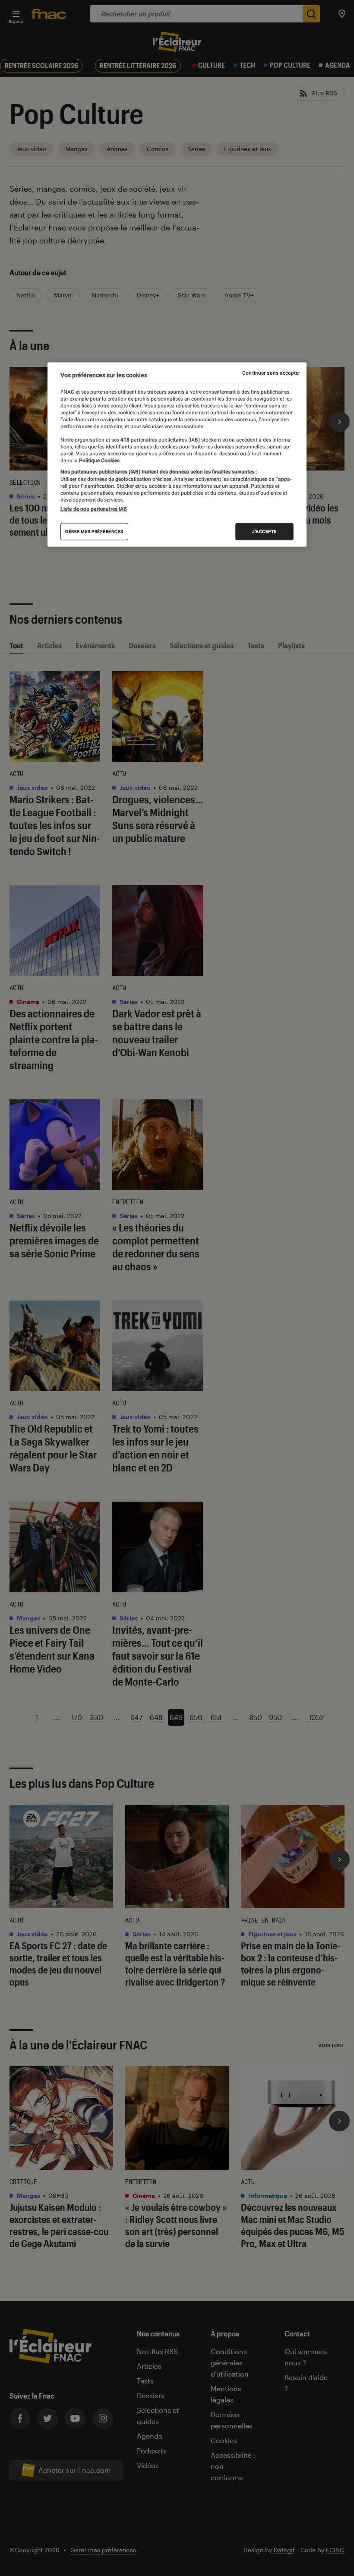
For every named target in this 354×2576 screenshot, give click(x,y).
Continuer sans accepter (271, 373)
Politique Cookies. (99, 460)
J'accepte (264, 531)
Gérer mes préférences (94, 531)
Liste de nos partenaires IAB (94, 508)
